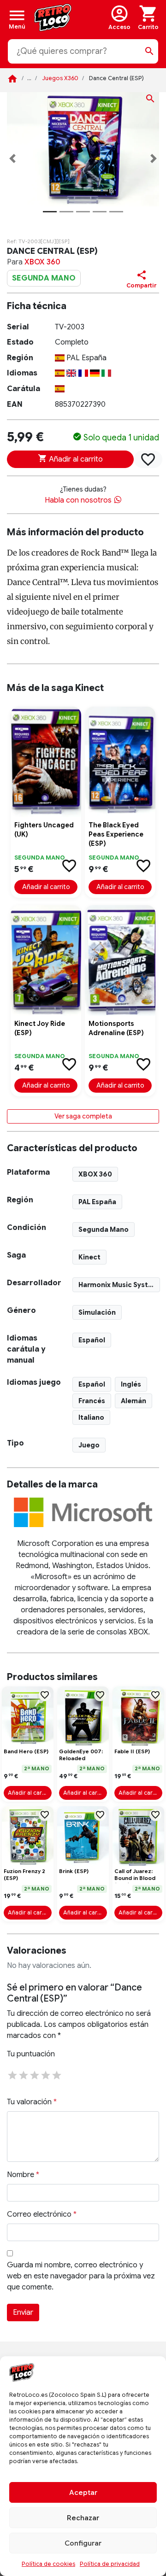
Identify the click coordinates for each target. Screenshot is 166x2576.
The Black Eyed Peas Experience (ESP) (116, 834)
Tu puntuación (31, 2054)
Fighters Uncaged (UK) (44, 830)
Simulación (97, 1312)
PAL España (97, 1202)
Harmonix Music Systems (119, 1285)
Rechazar (83, 2518)
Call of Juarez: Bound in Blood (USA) (135, 1876)
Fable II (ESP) (132, 1751)
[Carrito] (148, 18)
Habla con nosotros (79, 500)
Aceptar (83, 2493)
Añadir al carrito (75, 459)
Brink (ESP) (74, 1871)
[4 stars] (46, 2074)
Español (92, 1340)
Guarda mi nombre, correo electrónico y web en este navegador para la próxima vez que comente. (81, 2276)
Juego (89, 1445)
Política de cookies (48, 2564)
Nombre (23, 2175)
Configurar (83, 2543)
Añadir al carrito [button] (46, 887)
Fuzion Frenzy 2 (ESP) (24, 1875)
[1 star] (12, 2074)
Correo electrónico (42, 2214)
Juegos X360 (60, 78)
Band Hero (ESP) (26, 1751)
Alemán (133, 1401)
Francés (92, 1401)
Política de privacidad (110, 2564)
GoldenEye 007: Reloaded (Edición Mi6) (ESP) (81, 1756)
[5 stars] (57, 2074)
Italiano (91, 1417)
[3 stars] (35, 2074)
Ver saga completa (83, 1116)
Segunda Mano (104, 1229)
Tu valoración (32, 2102)
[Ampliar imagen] (150, 100)
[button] (12, 158)
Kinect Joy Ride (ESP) (40, 1028)
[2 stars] (24, 2074)
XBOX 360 (42, 262)
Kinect (89, 1257)
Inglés (131, 1384)
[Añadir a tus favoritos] (148, 459)
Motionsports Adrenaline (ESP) (116, 1028)
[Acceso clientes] (119, 18)
